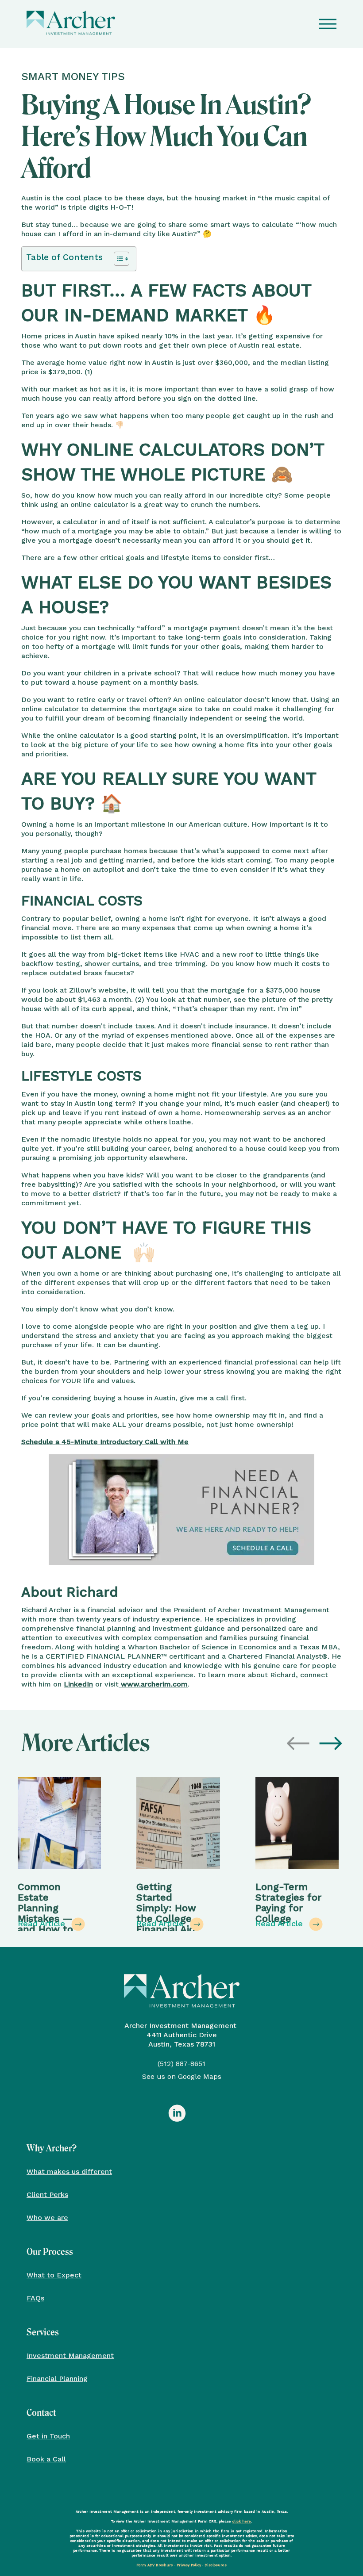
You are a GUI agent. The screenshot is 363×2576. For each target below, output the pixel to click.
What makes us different (69, 2171)
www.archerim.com (153, 1684)
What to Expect (54, 2275)
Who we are (47, 2217)
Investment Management (70, 2355)
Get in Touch (48, 2436)
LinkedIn (78, 1684)
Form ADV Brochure (155, 2565)
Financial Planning (57, 2378)
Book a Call (46, 2459)
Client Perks (47, 2194)
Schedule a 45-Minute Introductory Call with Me (105, 1442)
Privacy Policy (189, 2565)
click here (242, 2521)
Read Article (43, 1923)
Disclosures (216, 2565)
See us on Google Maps (182, 2076)
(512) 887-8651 (181, 2064)
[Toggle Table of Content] (117, 259)
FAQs (35, 2298)
